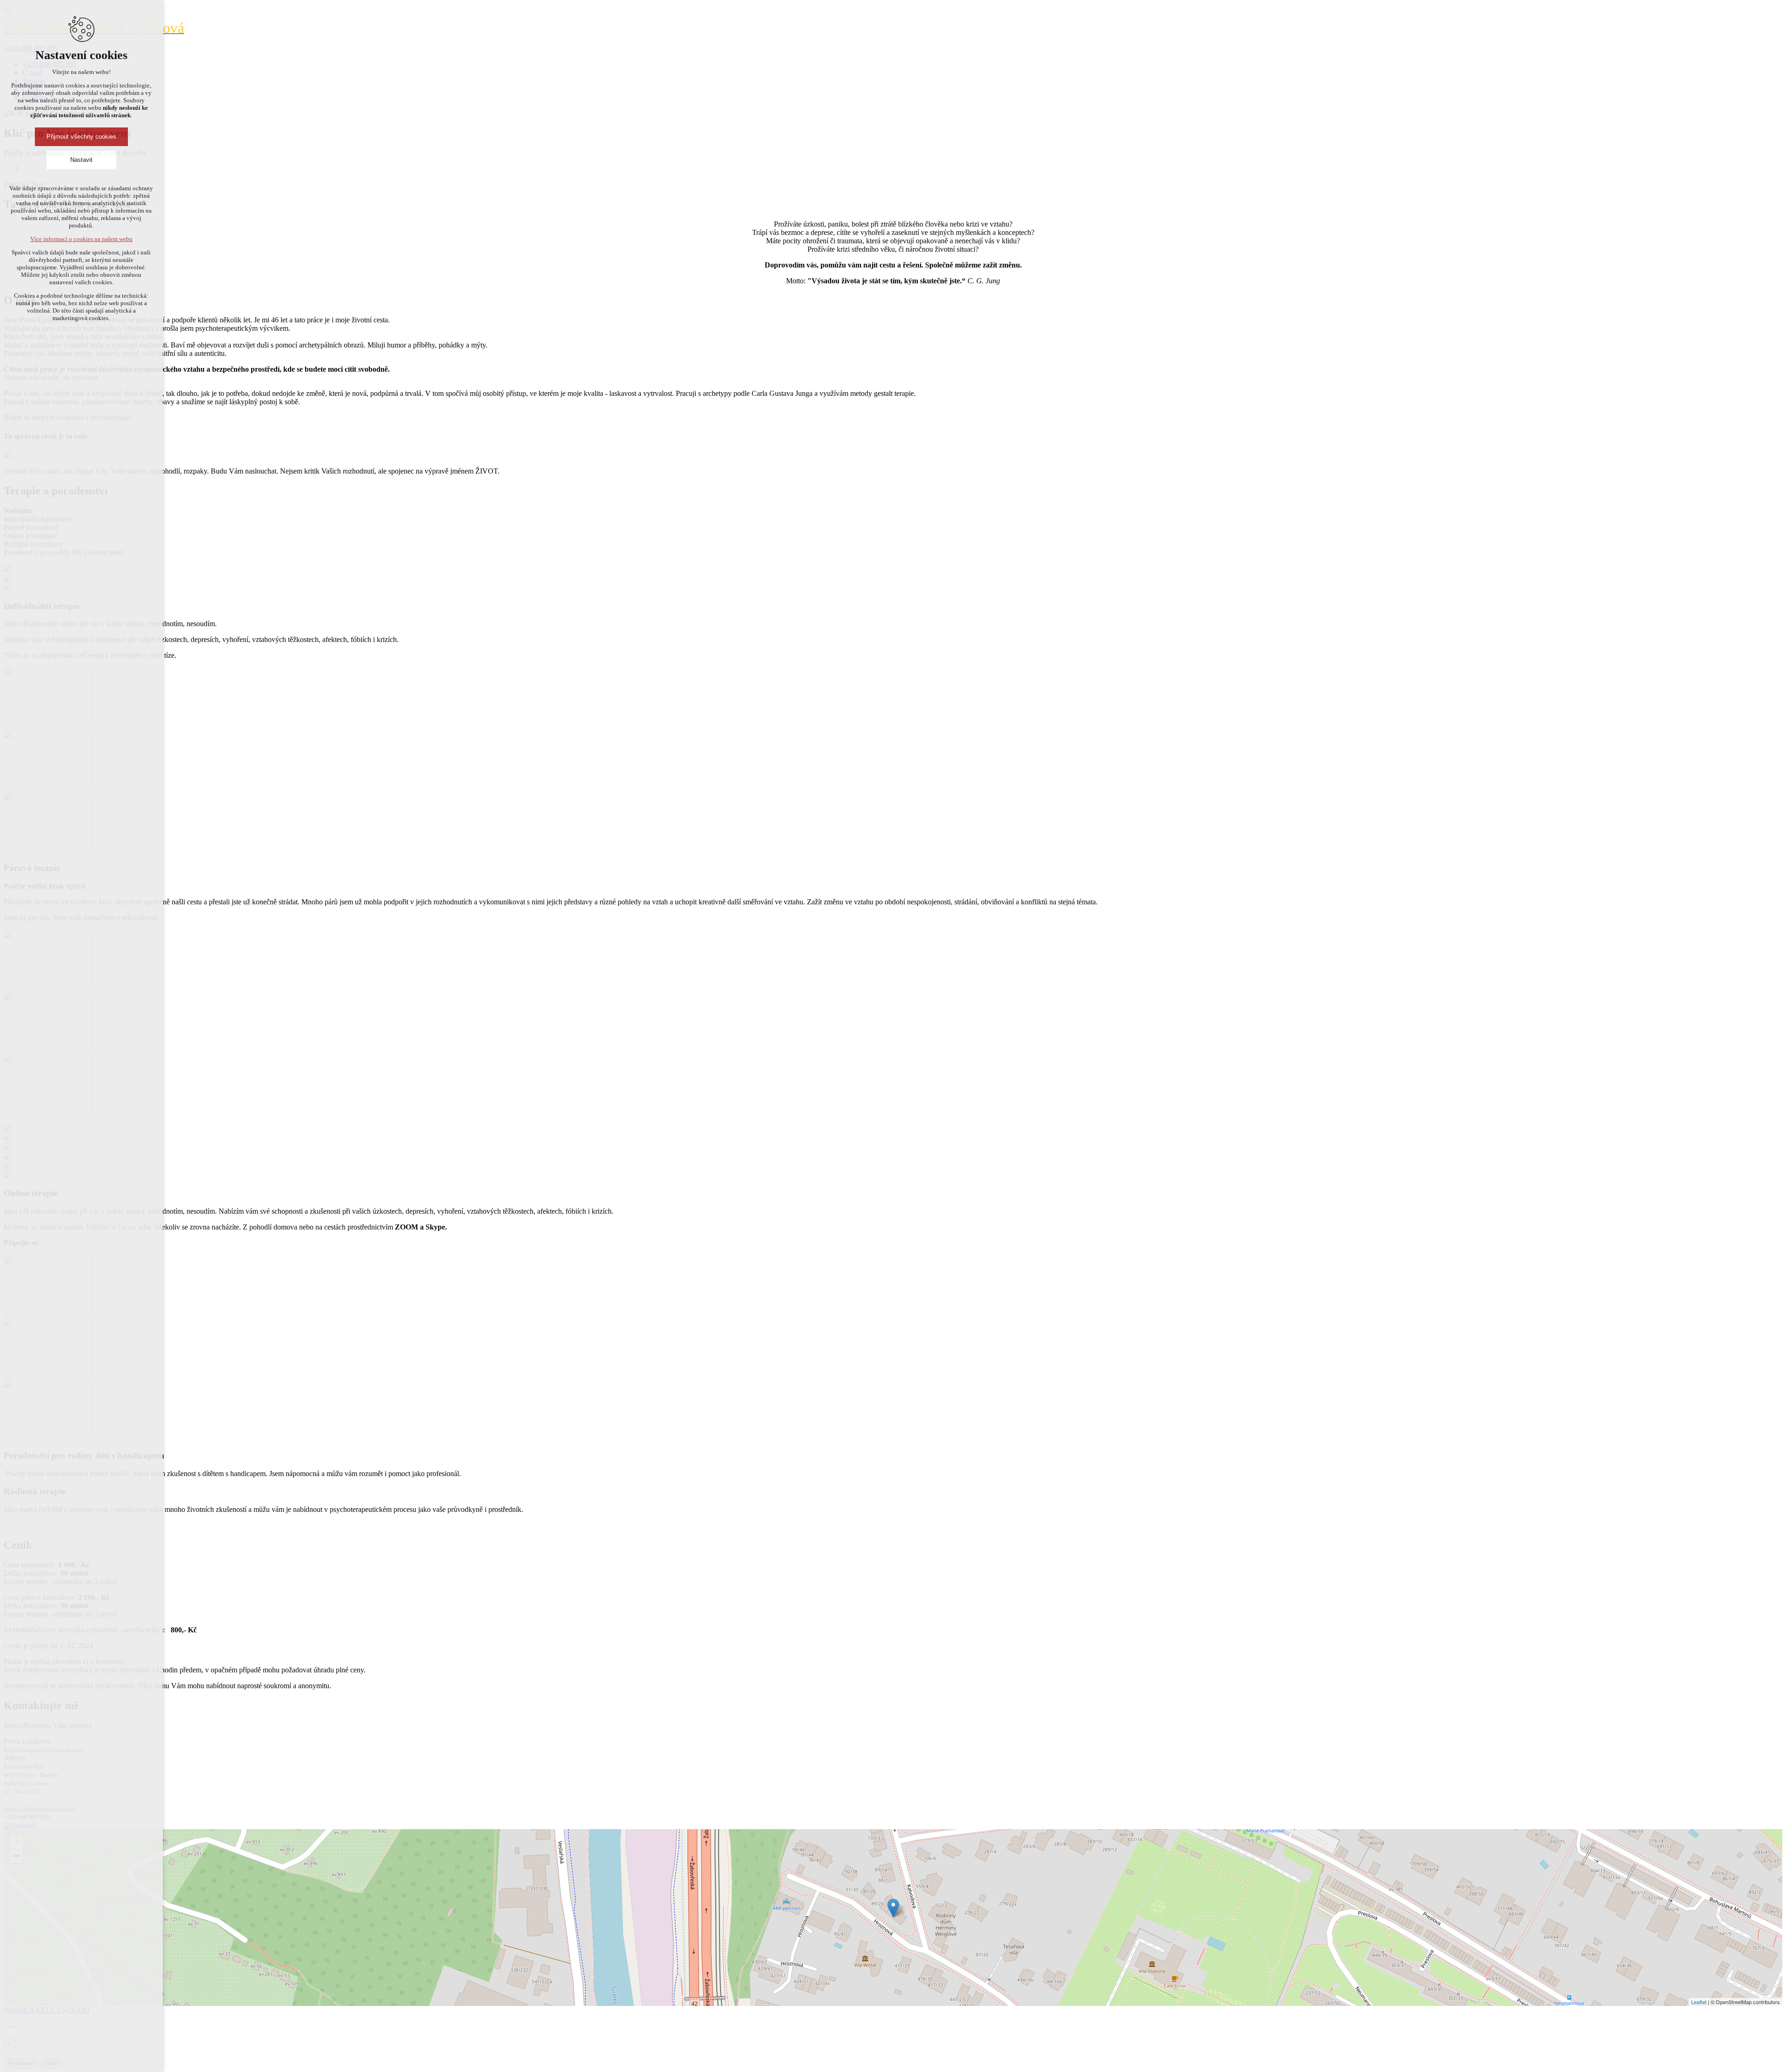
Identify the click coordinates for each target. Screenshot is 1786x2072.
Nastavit (81, 160)
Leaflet (1699, 2002)
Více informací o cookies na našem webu (81, 239)
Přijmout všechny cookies (81, 137)
